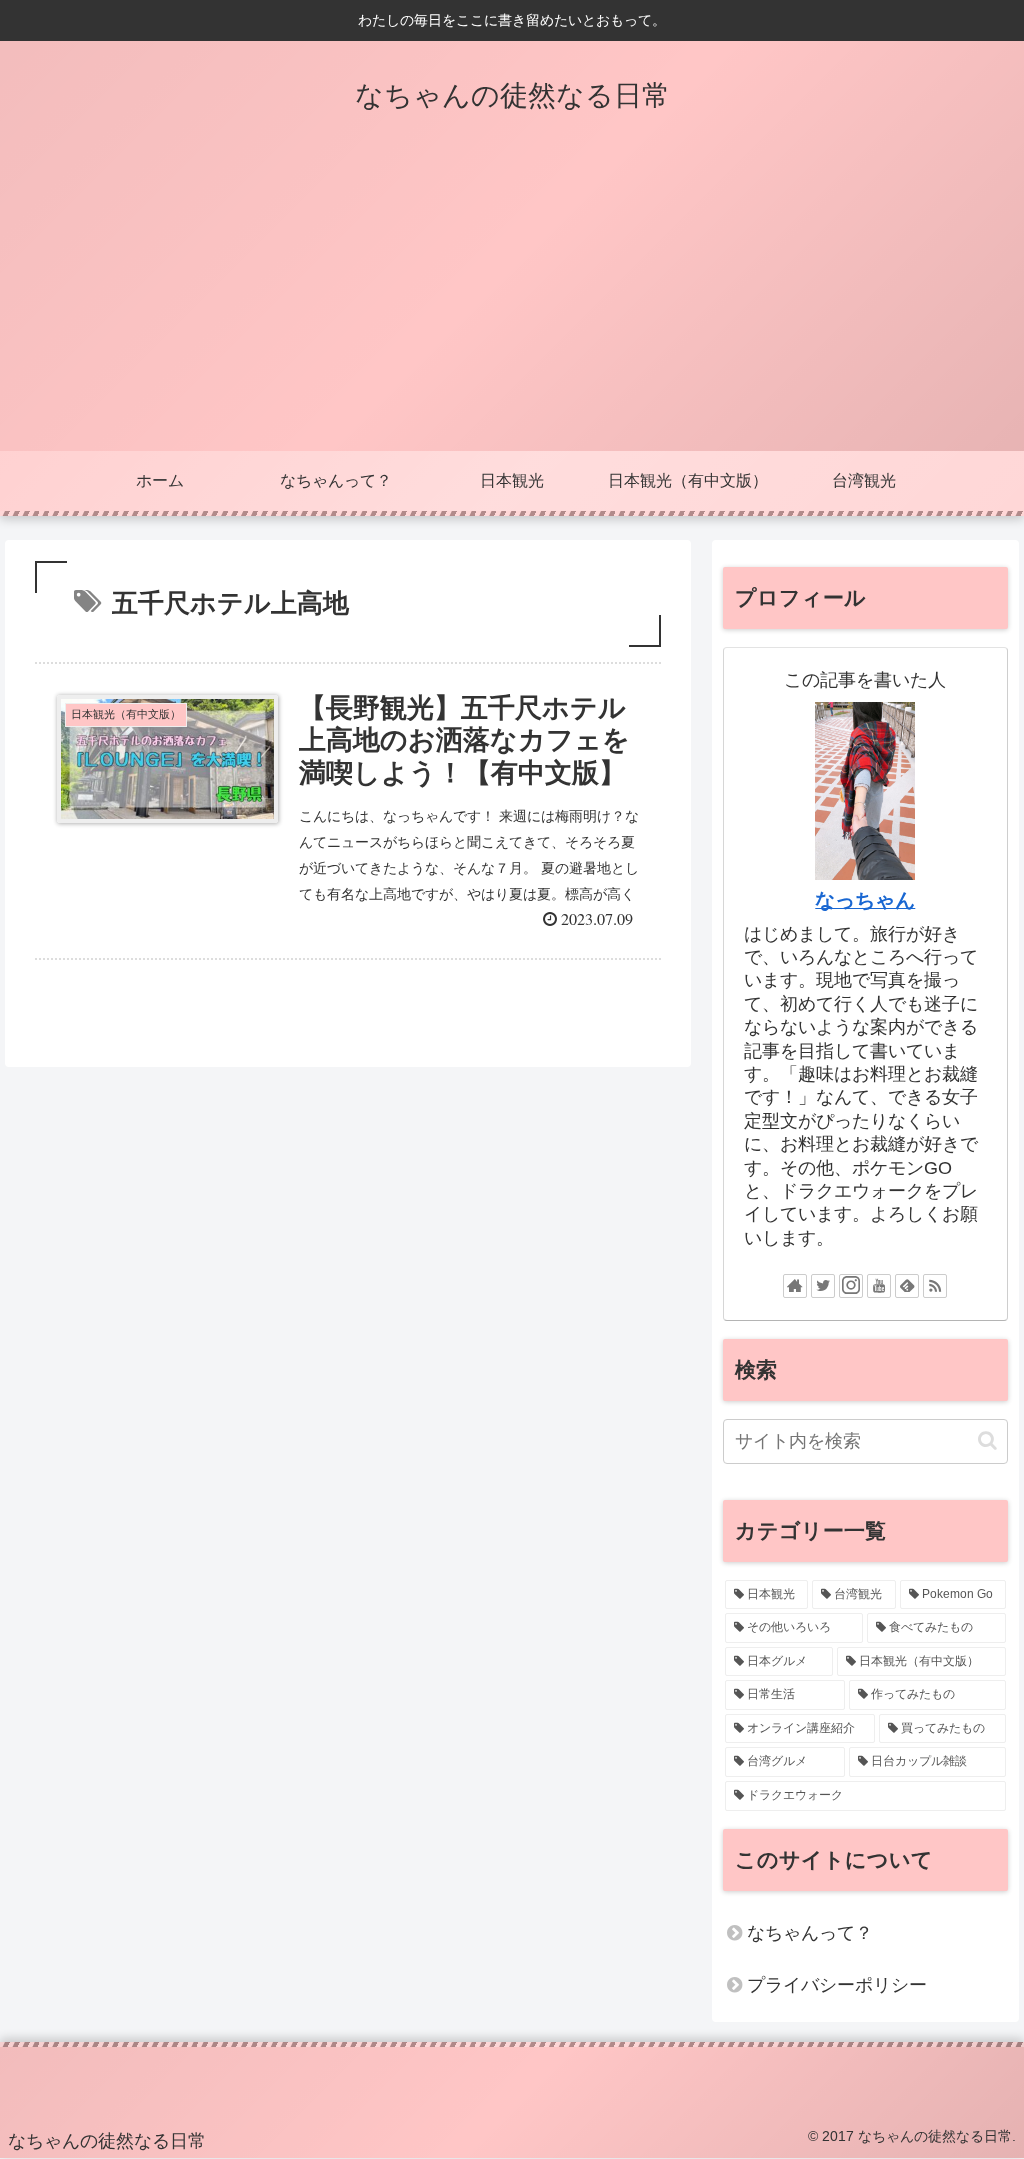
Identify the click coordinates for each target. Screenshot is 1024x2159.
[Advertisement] (512, 301)
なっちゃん (865, 900)
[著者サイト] (795, 1286)
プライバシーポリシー (837, 1985)
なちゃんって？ (810, 1933)
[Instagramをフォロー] (851, 1286)
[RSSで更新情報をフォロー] (935, 1286)
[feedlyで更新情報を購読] (907, 1286)
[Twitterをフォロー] (823, 1286)
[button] (987, 1440)
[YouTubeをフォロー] (879, 1286)
